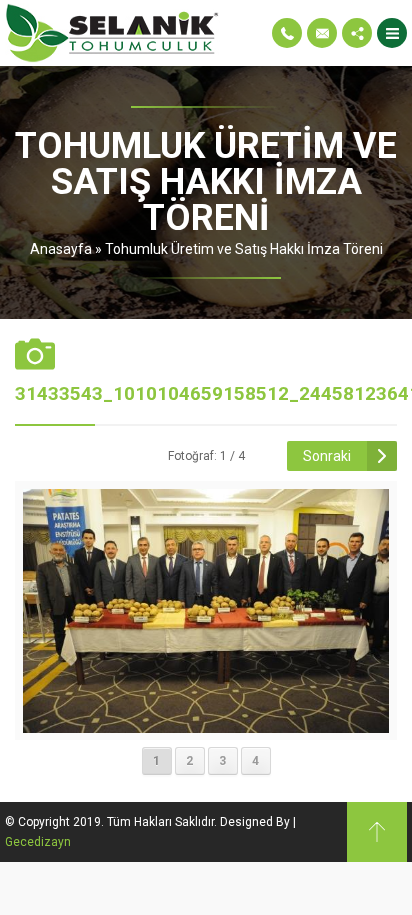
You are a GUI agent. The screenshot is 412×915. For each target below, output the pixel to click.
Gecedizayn (38, 842)
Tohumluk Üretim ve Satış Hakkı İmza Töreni (244, 249)
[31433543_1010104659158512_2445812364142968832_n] (206, 725)
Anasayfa (61, 249)
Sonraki (327, 456)
